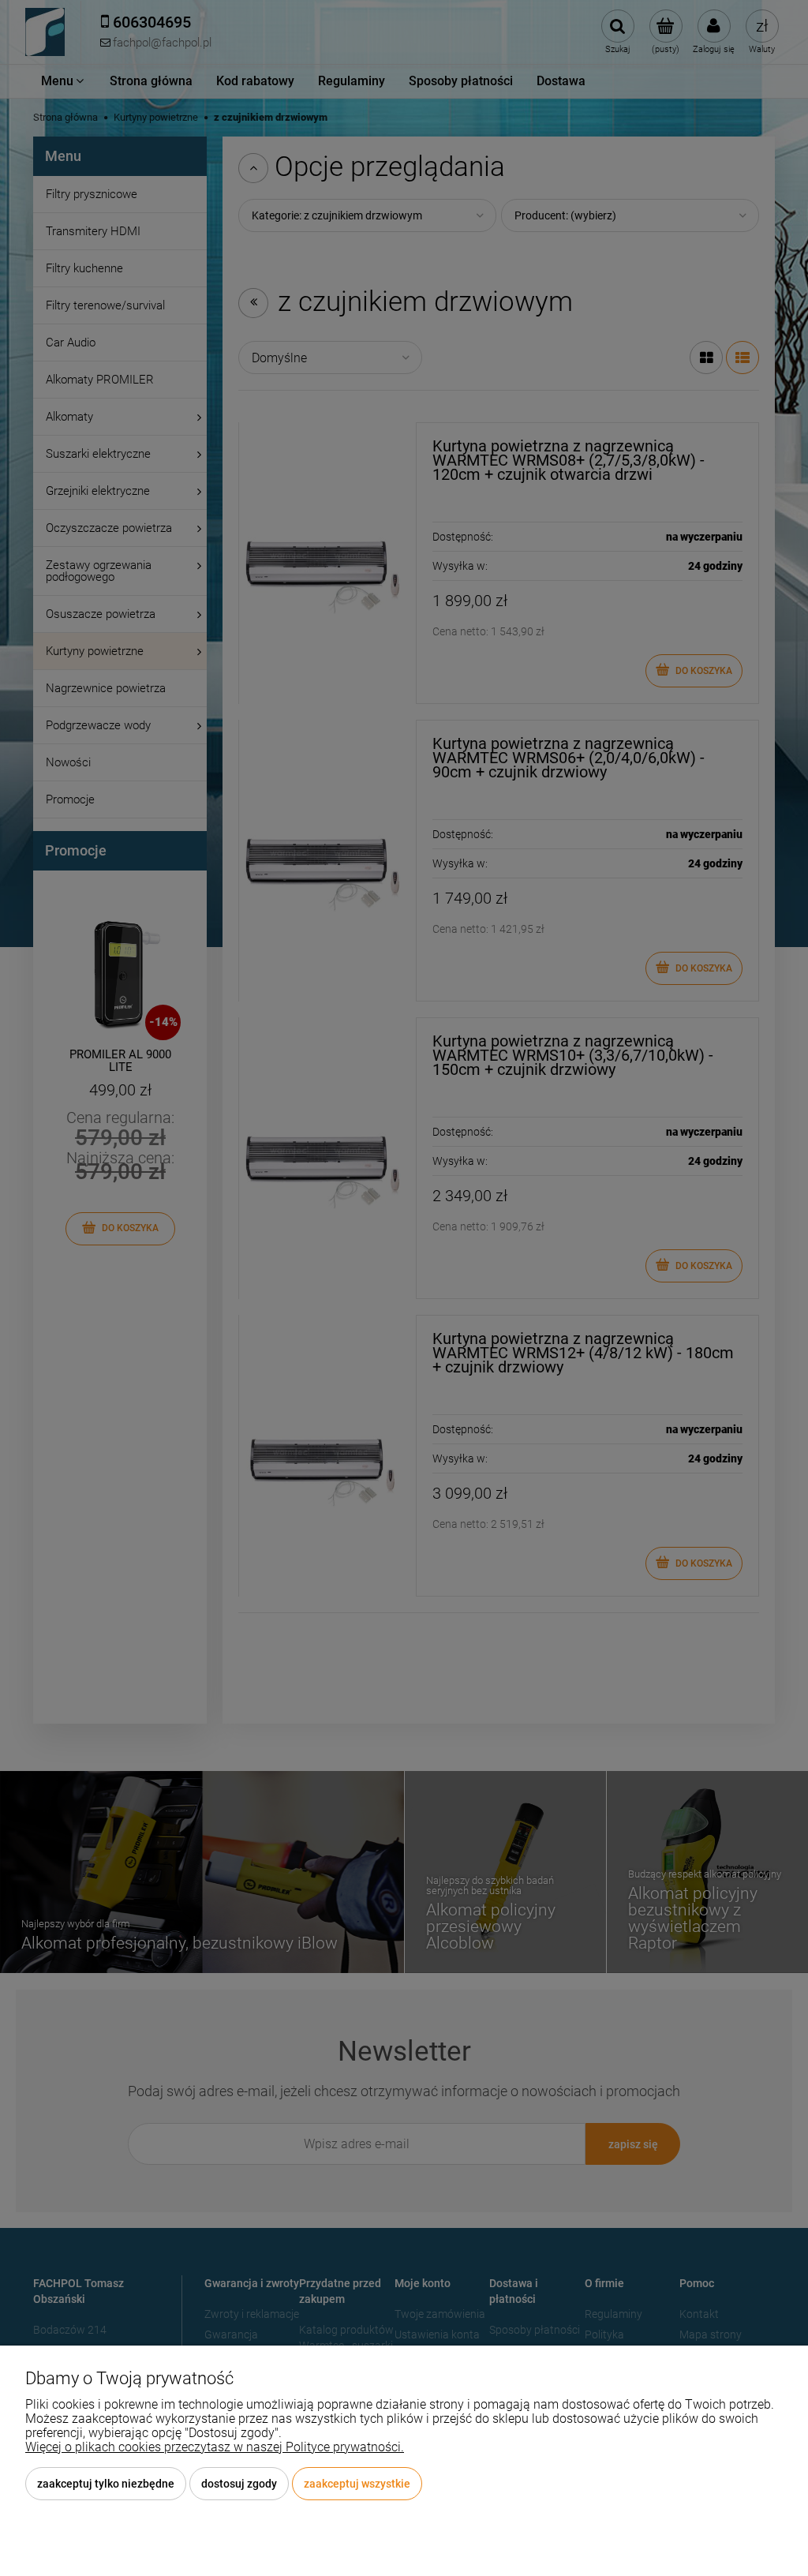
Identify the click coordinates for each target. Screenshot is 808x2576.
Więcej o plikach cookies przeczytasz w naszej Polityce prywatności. (215, 2447)
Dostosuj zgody (239, 2484)
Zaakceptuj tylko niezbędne (106, 2484)
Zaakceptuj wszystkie (357, 2484)
